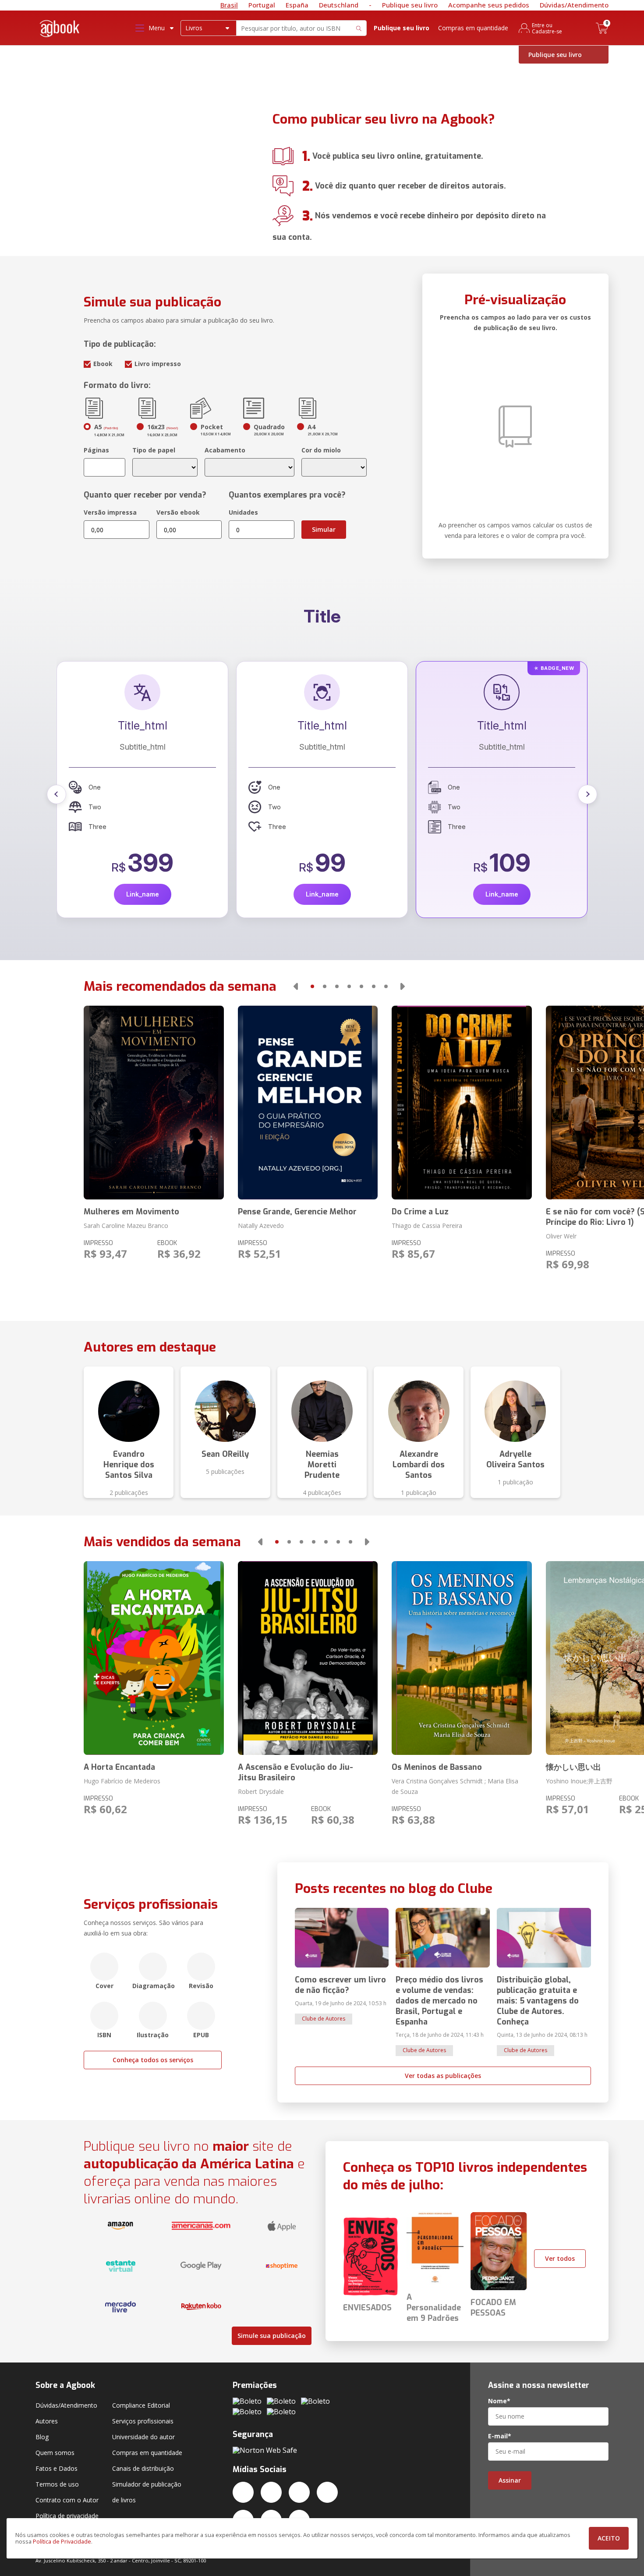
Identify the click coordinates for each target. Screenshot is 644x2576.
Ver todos (560, 2258)
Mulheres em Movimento (131, 1212)
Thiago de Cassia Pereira (427, 1226)
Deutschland (339, 5)
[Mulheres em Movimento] (154, 1103)
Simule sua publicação (272, 2336)
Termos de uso (57, 2484)
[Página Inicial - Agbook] (60, 30)
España (297, 5)
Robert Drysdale (261, 1791)
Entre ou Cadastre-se (547, 28)
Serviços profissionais (143, 2421)
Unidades (243, 512)
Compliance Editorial (141, 2405)
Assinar (510, 2480)
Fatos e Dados (57, 2468)
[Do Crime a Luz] (462, 1103)
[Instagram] (299, 2492)
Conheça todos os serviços (153, 2060)
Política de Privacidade (62, 2542)
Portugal (262, 5)
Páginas (96, 450)
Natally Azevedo (261, 1226)
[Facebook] (271, 2492)
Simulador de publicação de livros (147, 2492)
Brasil (229, 5)
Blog (42, 2437)
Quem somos (55, 2453)
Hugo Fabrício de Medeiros (122, 1781)
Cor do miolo (321, 450)
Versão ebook (178, 512)
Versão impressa (110, 512)
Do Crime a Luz (420, 1212)
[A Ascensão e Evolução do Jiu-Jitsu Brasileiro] (308, 1658)
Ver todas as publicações (443, 2076)
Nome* (499, 2401)
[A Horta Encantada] (154, 1658)
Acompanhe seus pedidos (489, 5)
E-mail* (500, 2436)
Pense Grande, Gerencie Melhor (297, 1212)
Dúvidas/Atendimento (574, 5)
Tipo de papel (154, 450)
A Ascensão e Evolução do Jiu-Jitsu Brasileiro (295, 1772)
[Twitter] (243, 2492)
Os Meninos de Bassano (437, 1767)
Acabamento (225, 450)
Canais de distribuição (143, 2468)
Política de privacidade (67, 2516)
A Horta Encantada (119, 1767)
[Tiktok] (327, 2492)
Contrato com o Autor (67, 2500)
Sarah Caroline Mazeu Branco (126, 1226)
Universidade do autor (143, 2437)
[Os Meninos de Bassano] (462, 1658)
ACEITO (609, 2538)
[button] (57, 794)
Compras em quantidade (473, 28)
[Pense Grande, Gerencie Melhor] (308, 1103)
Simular (324, 529)
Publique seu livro (410, 5)
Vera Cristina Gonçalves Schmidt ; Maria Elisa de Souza (455, 1786)
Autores (47, 2421)
